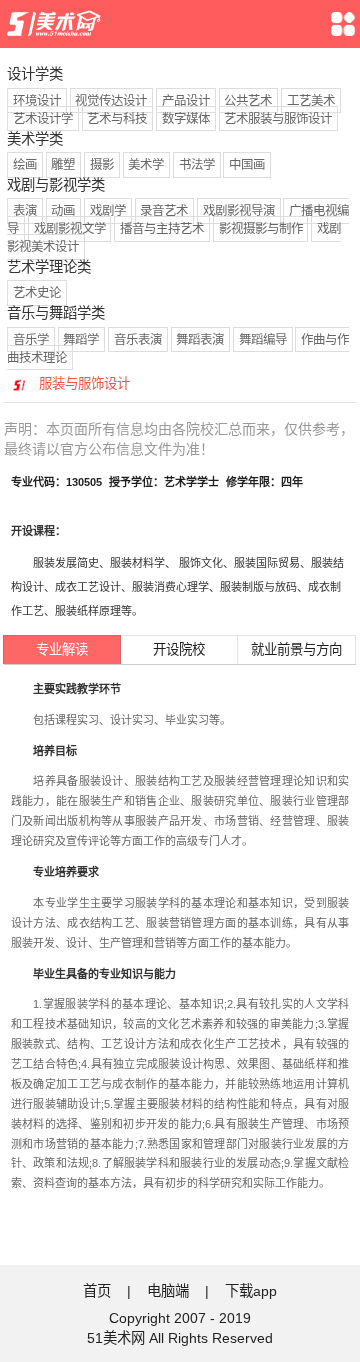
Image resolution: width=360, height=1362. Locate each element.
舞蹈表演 (200, 339)
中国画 (247, 165)
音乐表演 (138, 339)
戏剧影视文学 (70, 229)
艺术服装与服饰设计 (278, 119)
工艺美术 (311, 101)
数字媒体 (186, 119)
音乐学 (31, 339)
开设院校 (179, 649)
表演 (25, 211)
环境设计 (37, 101)
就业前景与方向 (296, 649)
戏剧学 (108, 211)
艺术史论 (37, 293)
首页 (97, 1291)
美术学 (146, 165)
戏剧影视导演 (239, 211)
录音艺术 (164, 211)
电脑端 (168, 1291)
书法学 (197, 165)
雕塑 (63, 165)
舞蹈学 (81, 339)
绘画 (25, 165)
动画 (63, 211)
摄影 (102, 165)
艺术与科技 (117, 119)
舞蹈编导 (263, 339)
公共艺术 (248, 101)
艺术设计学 (43, 119)
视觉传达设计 (111, 101)
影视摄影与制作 (261, 229)
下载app (251, 1291)
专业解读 (62, 649)
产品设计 (186, 101)
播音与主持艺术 (162, 229)
